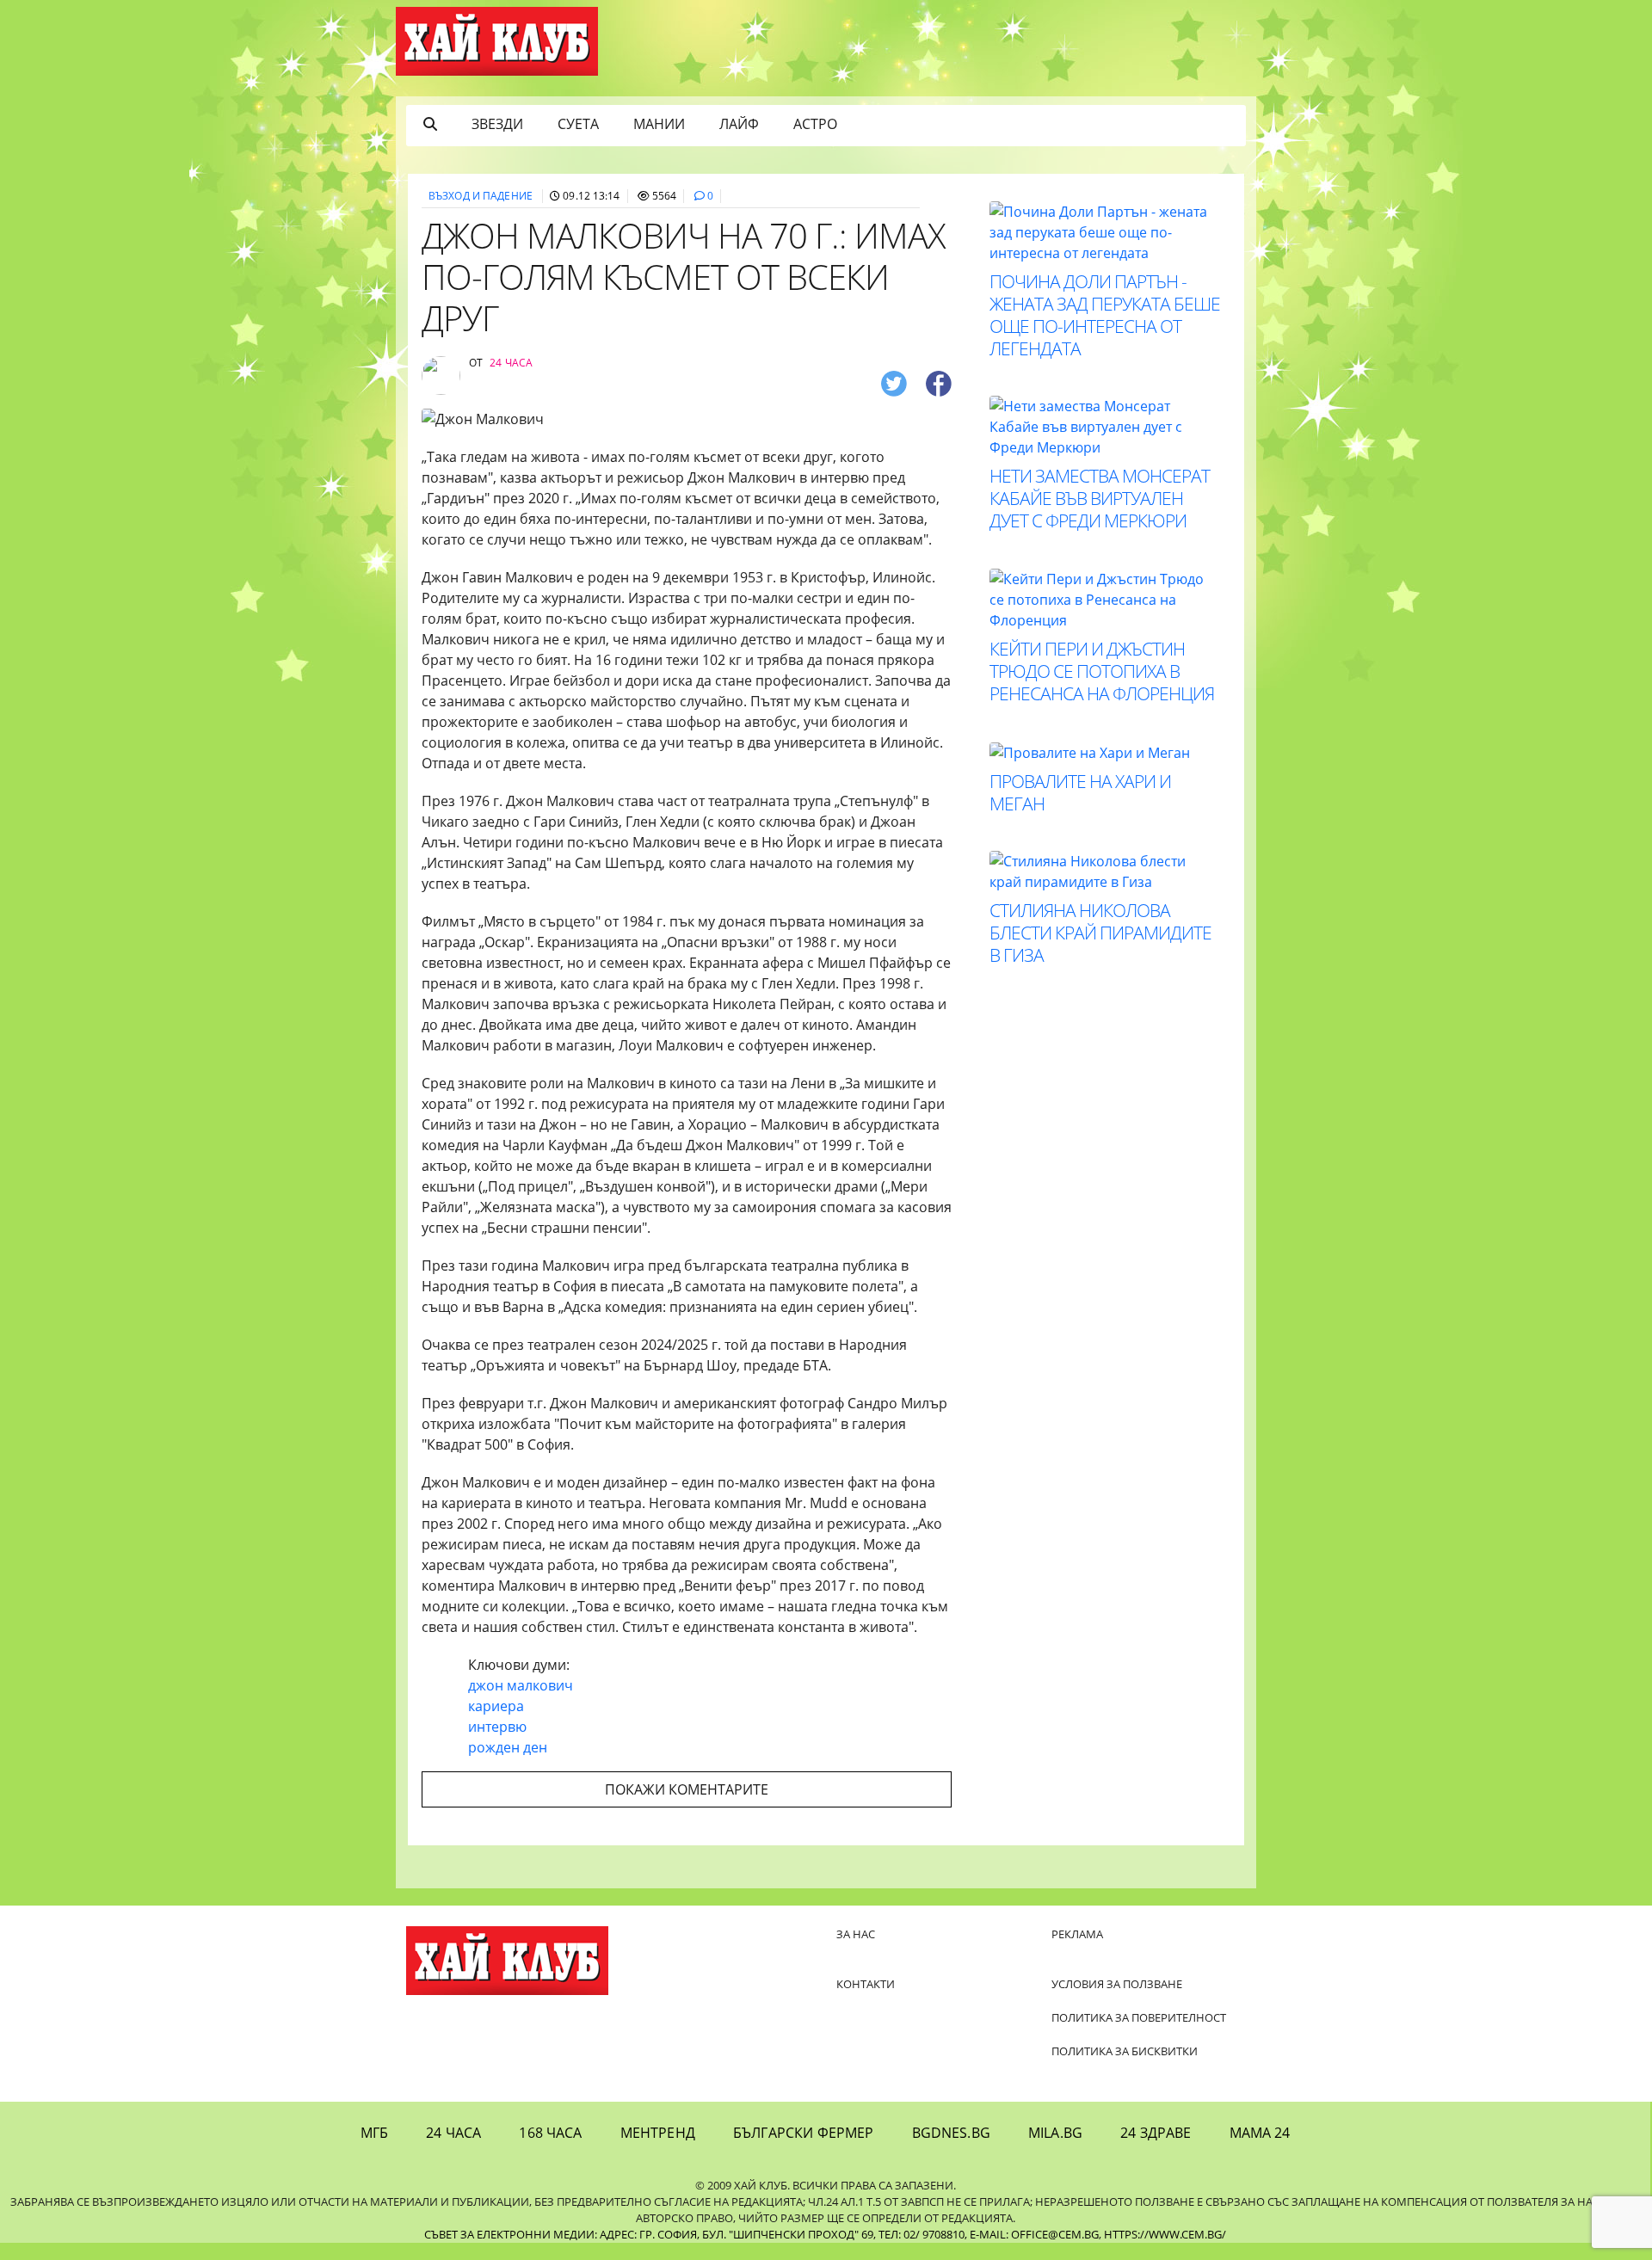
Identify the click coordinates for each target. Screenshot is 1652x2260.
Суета (578, 124)
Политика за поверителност (1139, 2017)
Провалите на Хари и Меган (1080, 792)
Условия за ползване (1117, 1984)
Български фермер (804, 2133)
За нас (856, 1934)
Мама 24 (1260, 2133)
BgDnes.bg (951, 2133)
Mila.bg (1055, 2133)
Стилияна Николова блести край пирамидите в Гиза (1100, 933)
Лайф (739, 124)
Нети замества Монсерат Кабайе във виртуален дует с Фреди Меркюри (1100, 498)
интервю (497, 1727)
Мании (659, 124)
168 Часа (550, 2133)
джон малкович (521, 1685)
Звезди (497, 124)
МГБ (374, 2133)
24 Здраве (1156, 2133)
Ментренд (658, 2133)
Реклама (1077, 1934)
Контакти (866, 1984)
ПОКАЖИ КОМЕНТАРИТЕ (687, 1789)
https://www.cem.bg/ (1165, 2234)
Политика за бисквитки (1125, 2051)
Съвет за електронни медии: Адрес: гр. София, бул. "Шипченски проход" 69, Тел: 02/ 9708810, (696, 2234)
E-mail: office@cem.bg (1034, 2234)
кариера (496, 1706)
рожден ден (508, 1747)
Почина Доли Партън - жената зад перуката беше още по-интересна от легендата (1105, 315)
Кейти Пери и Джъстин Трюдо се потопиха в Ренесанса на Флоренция (1102, 671)
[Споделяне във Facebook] (939, 382)
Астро (815, 124)
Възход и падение (481, 196)
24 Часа (453, 2133)
